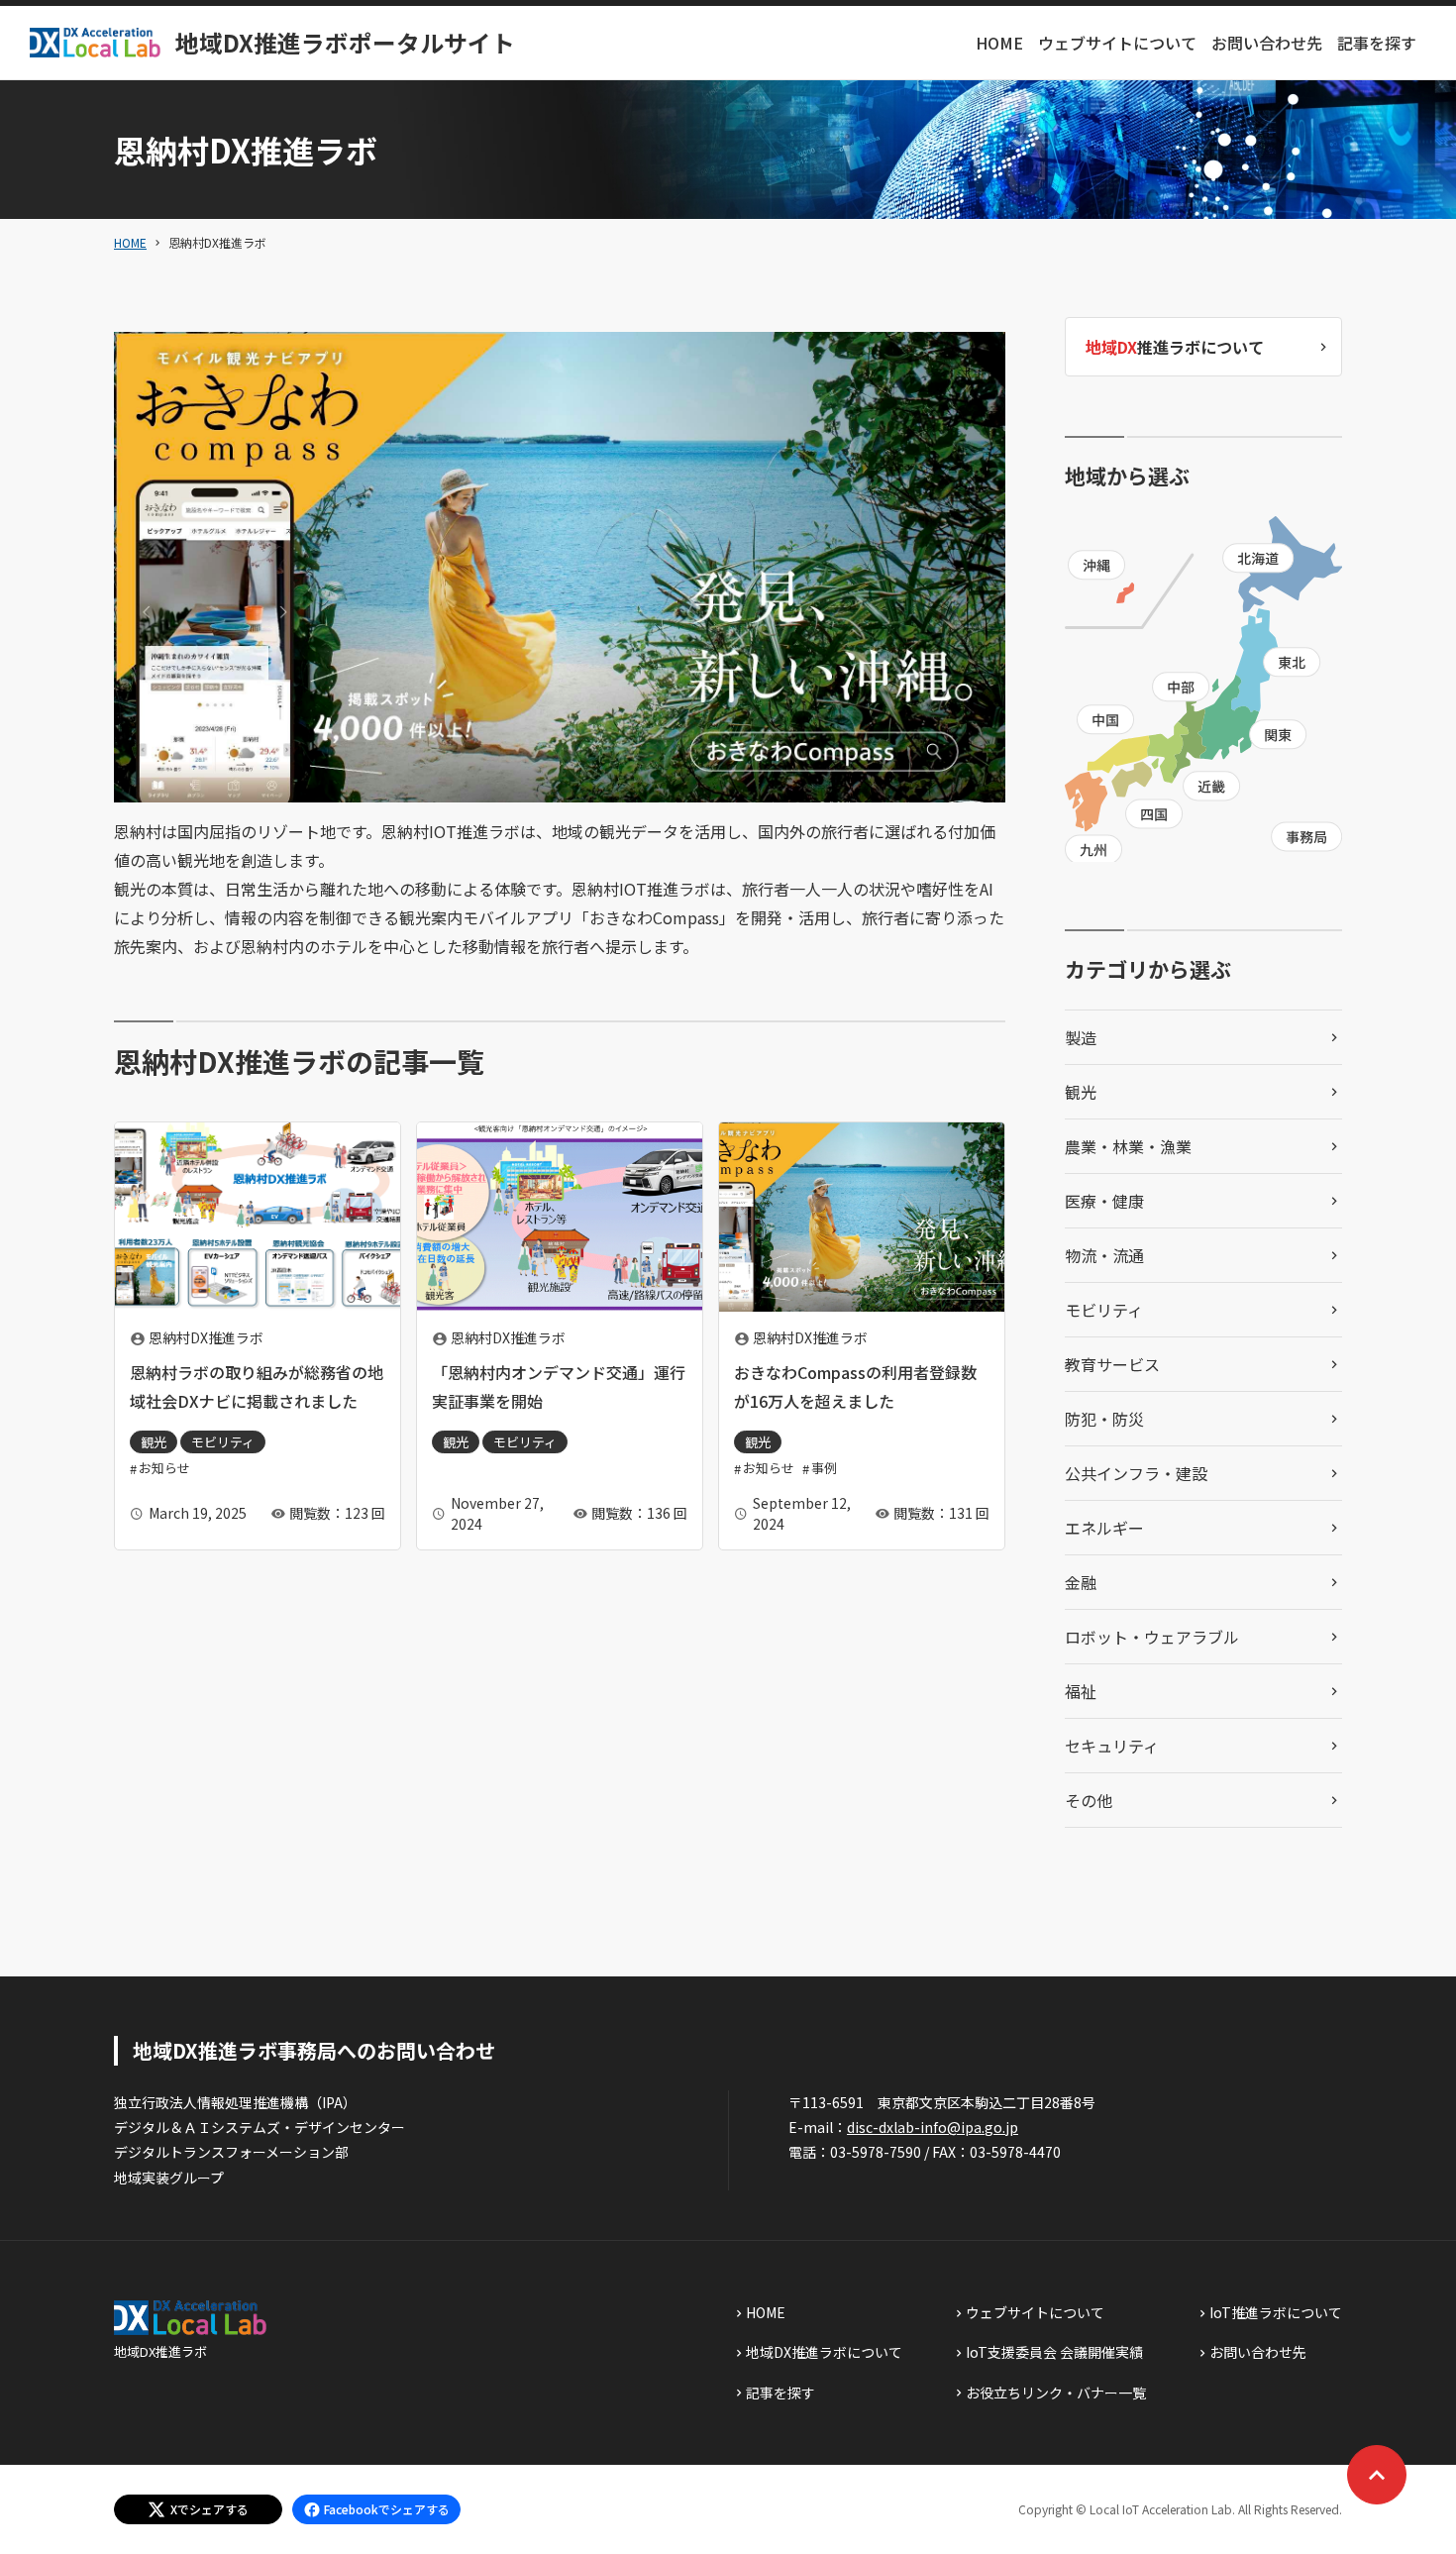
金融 (1081, 1582)
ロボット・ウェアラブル (1152, 1637)
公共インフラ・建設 (1136, 1473)
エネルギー (1104, 1528)
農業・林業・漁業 (1128, 1146)
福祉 (1081, 1691)
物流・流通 (1104, 1255)
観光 (1081, 1092)
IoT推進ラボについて (1276, 2312)
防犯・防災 (1104, 1419)
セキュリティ (1112, 1746)
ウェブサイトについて (1117, 43)
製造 (1081, 1037)
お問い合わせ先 (1267, 43)
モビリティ (1104, 1310)
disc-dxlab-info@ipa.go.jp (933, 2127)
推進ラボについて (1175, 347)
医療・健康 (1104, 1201)
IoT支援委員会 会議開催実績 (1054, 2352)
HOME (999, 43)
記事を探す (1377, 43)
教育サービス (1112, 1364)
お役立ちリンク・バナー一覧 (1056, 2393)
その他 (1089, 1800)
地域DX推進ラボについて (824, 2352)
